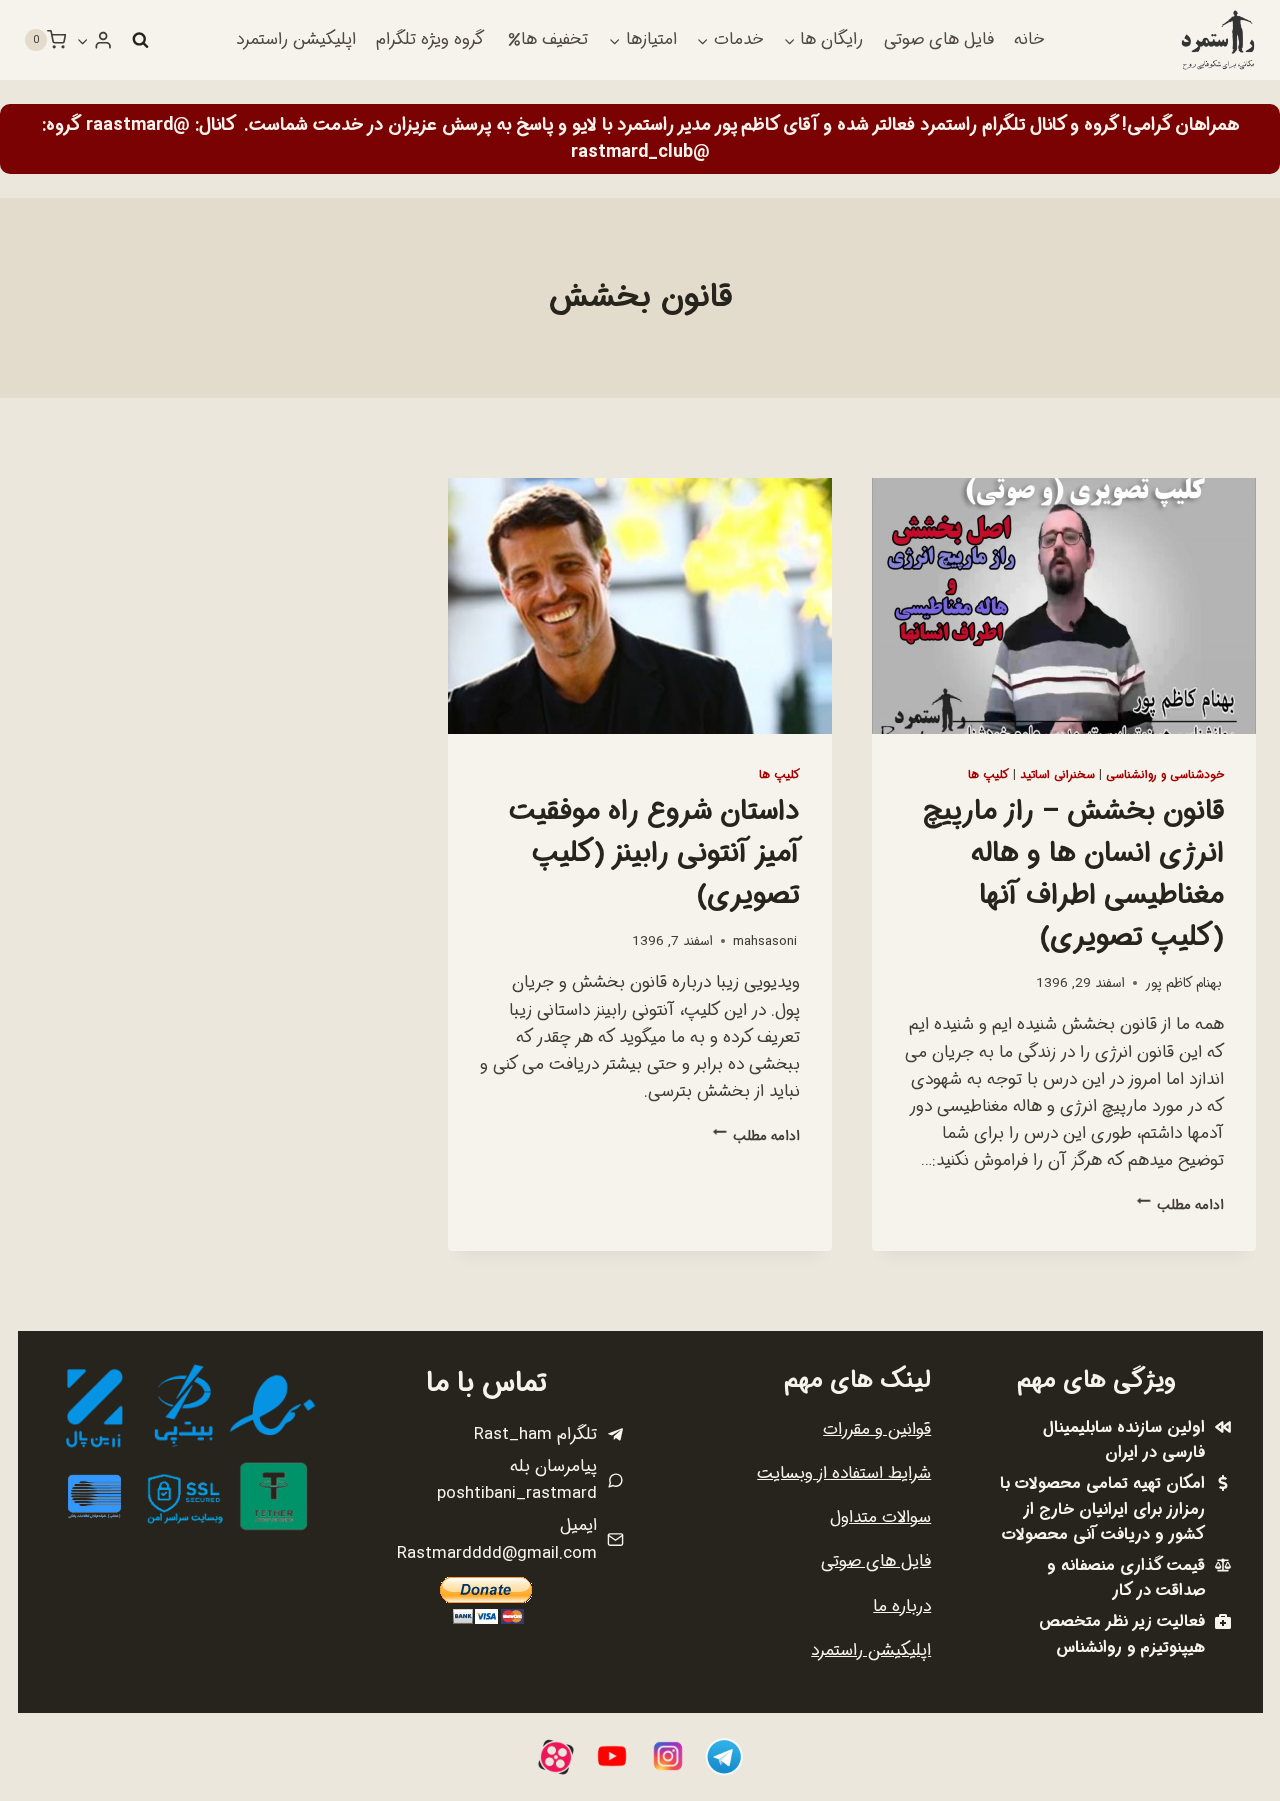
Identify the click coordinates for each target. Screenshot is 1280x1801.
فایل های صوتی (939, 39)
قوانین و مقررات (877, 1429)
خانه (1029, 39)
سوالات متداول (880, 1517)
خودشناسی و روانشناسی (1165, 775)
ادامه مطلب (1180, 1205)
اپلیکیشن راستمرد (296, 39)
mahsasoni (765, 941)
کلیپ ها (988, 775)
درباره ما (902, 1606)
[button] (83, 40)
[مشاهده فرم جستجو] (140, 40)
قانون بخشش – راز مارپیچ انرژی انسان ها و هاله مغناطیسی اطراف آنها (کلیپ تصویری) (1073, 875)
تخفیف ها (554, 39)
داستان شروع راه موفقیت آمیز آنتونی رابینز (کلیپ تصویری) (654, 854)
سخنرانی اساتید (1057, 775)
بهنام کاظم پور (1183, 983)
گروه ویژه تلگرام (430, 39)
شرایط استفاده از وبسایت (844, 1473)
